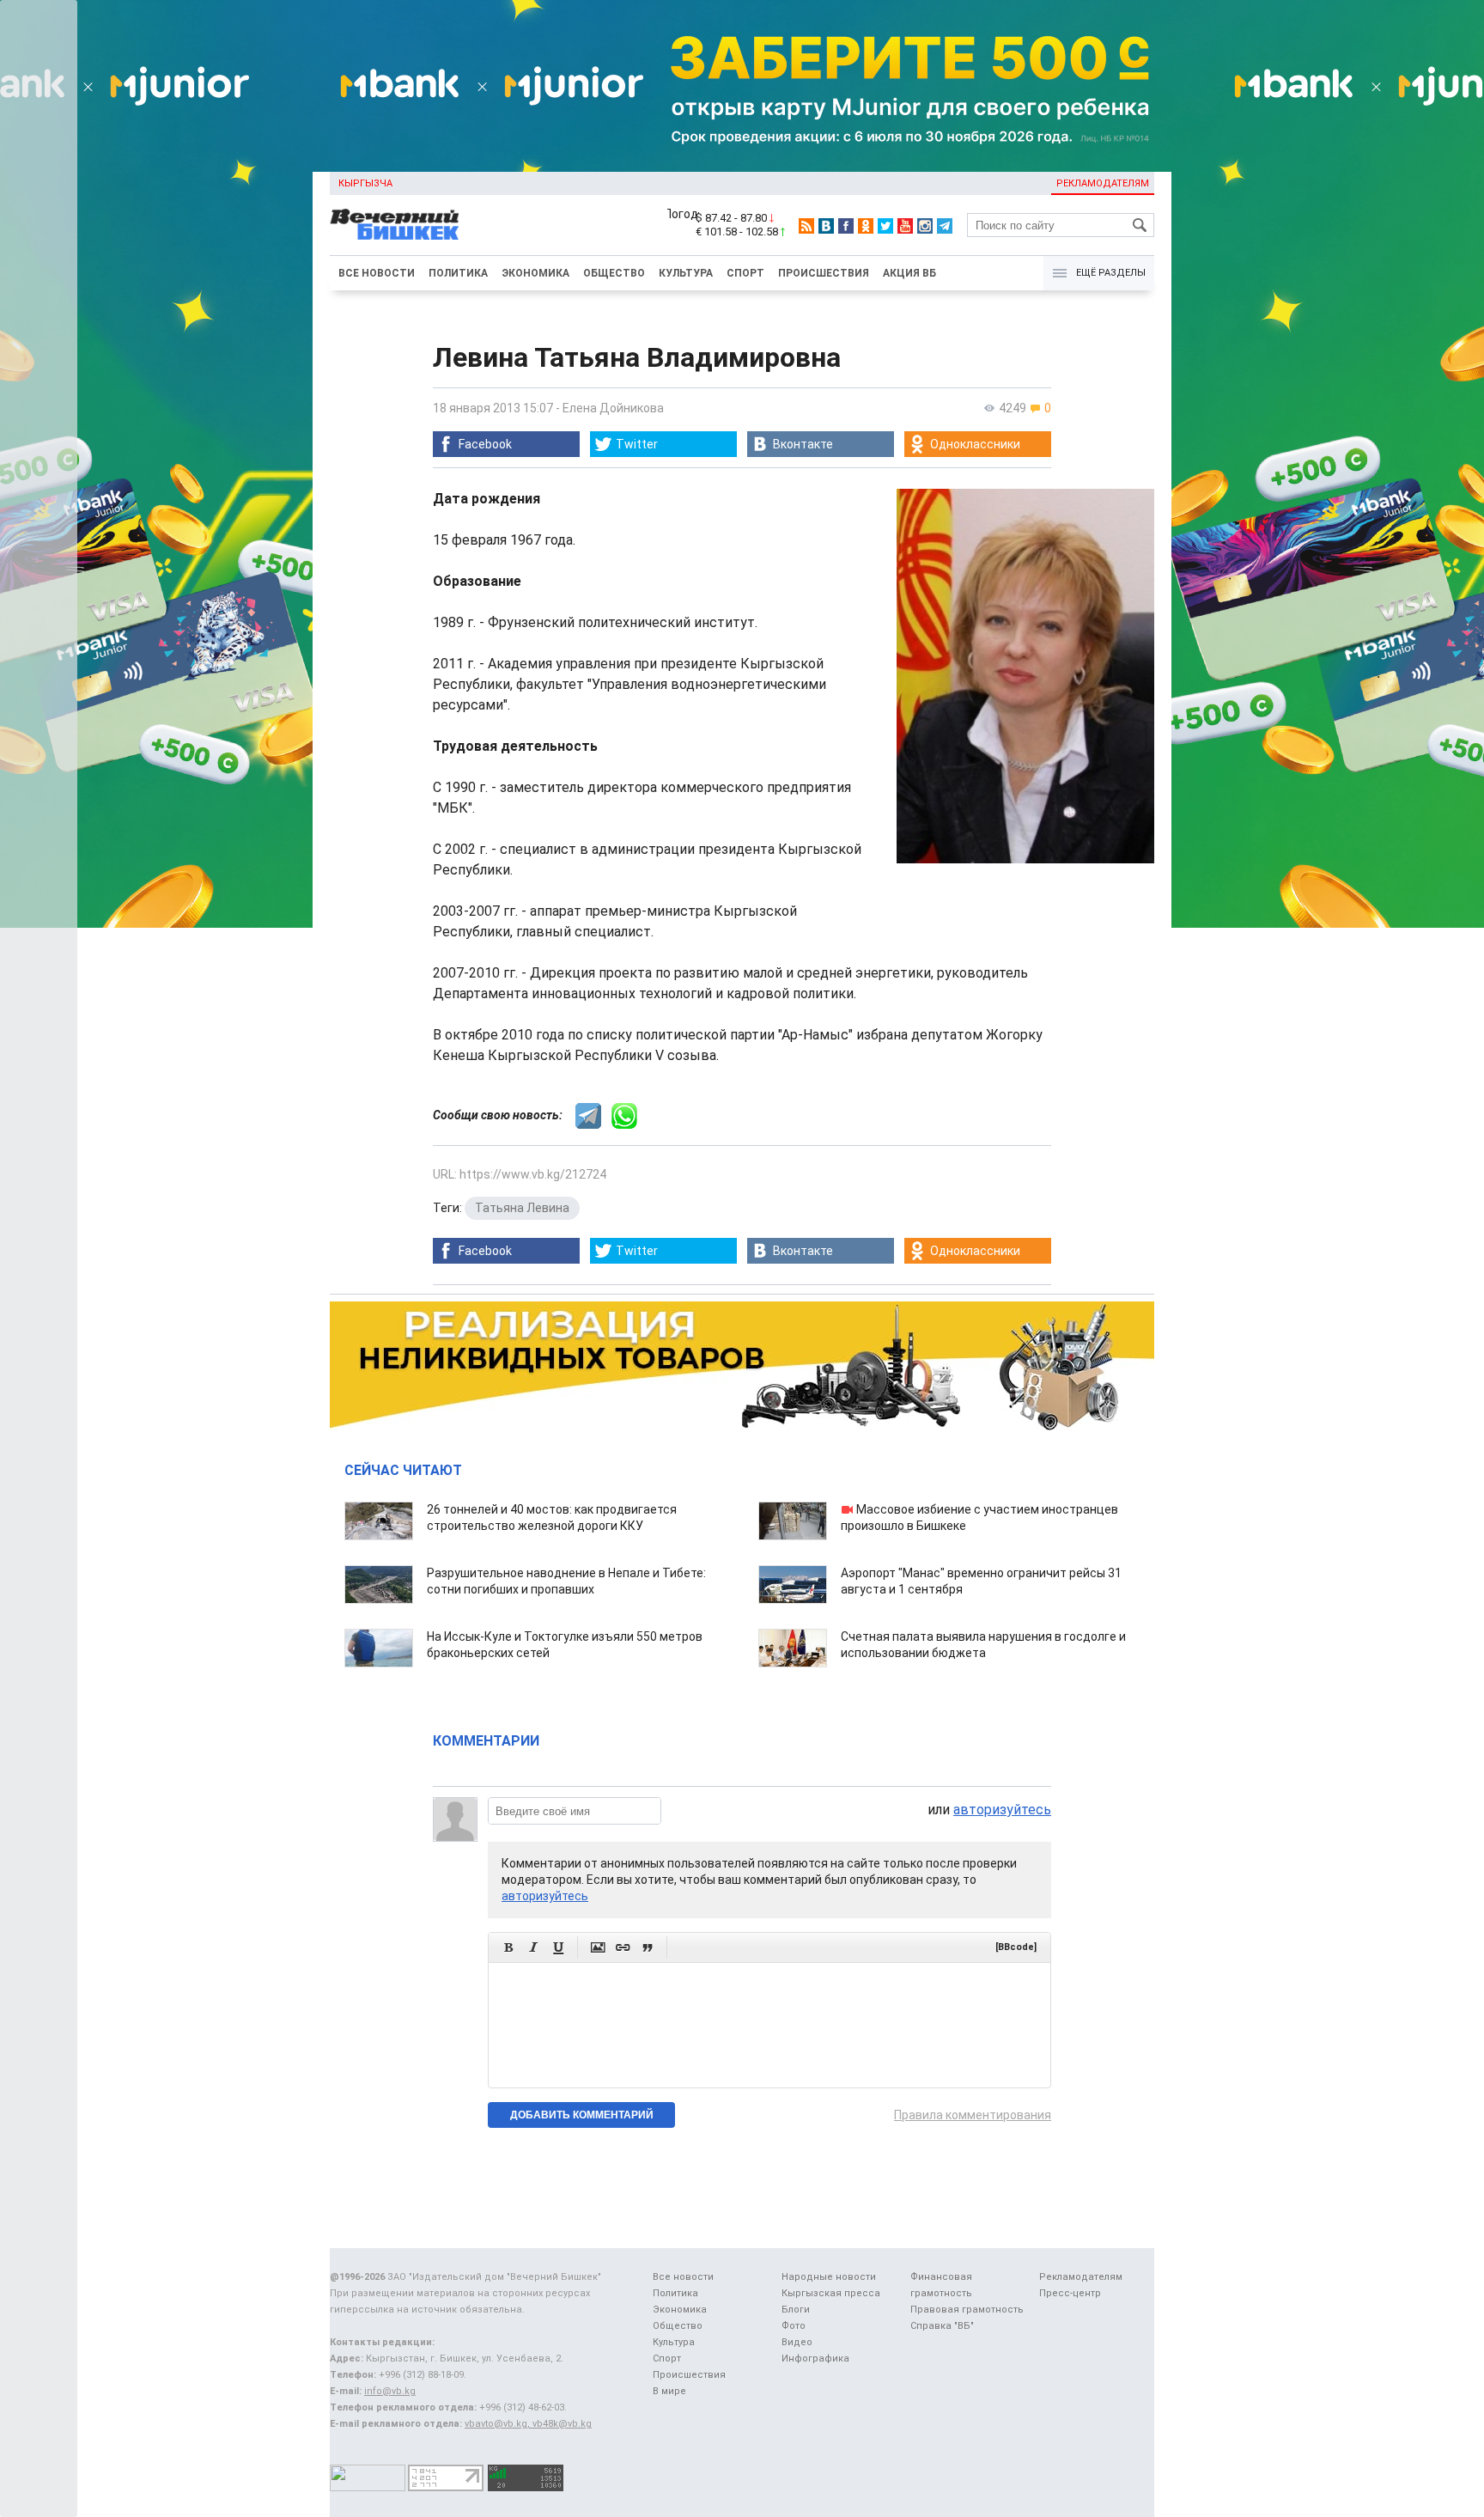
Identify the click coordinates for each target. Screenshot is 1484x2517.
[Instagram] (925, 226)
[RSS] (806, 226)
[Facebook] (846, 226)
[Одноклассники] (866, 226)
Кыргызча (365, 183)
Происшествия (824, 273)
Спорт (745, 273)
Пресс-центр (1070, 2293)
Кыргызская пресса (831, 2293)
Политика (458, 273)
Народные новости (829, 2277)
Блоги (796, 2310)
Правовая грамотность (967, 2310)
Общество (614, 273)
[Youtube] (905, 226)
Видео (797, 2342)
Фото (794, 2326)
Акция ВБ (909, 273)
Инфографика (815, 2359)
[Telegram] (945, 226)
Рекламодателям (1103, 183)
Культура (686, 273)
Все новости (377, 273)
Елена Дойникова (613, 408)
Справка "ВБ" (942, 2326)
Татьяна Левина (522, 1208)
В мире (669, 2391)
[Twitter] (885, 226)
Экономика (535, 273)
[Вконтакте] (826, 226)
